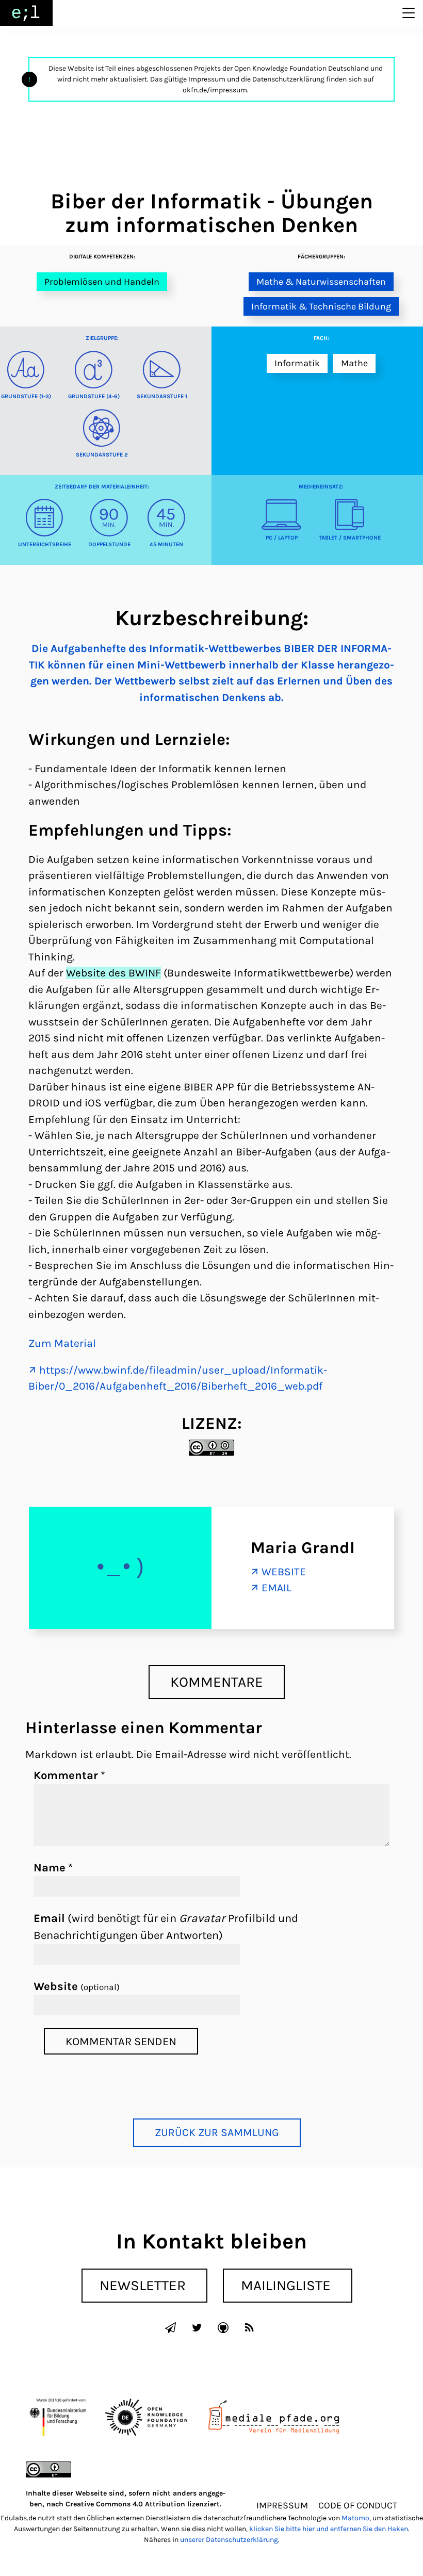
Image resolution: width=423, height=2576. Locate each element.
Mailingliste (286, 2285)
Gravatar (202, 1918)
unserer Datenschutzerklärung (229, 2540)
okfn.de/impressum (215, 90)
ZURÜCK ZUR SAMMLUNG (217, 2132)
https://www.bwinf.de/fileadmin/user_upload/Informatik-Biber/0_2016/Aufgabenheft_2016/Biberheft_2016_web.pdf (178, 1378)
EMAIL (276, 1588)
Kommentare (217, 1682)
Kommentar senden (121, 2041)
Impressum (282, 2505)
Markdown (51, 1754)
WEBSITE (284, 1572)
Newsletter (143, 2285)
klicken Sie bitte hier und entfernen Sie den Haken (329, 2529)
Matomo (355, 2518)
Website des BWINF (113, 973)
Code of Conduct (358, 2505)
